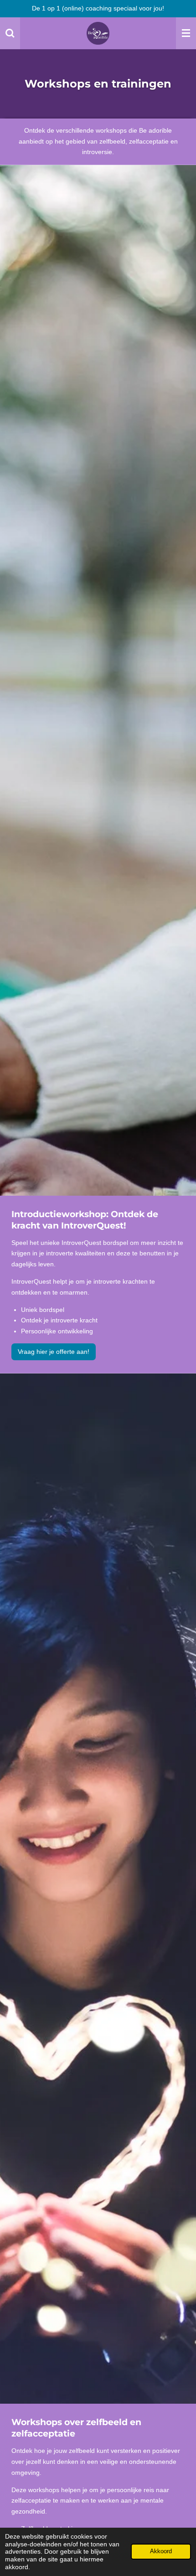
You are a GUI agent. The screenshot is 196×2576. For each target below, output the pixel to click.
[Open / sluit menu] (186, 33)
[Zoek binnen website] (10, 33)
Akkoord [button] (161, 2551)
